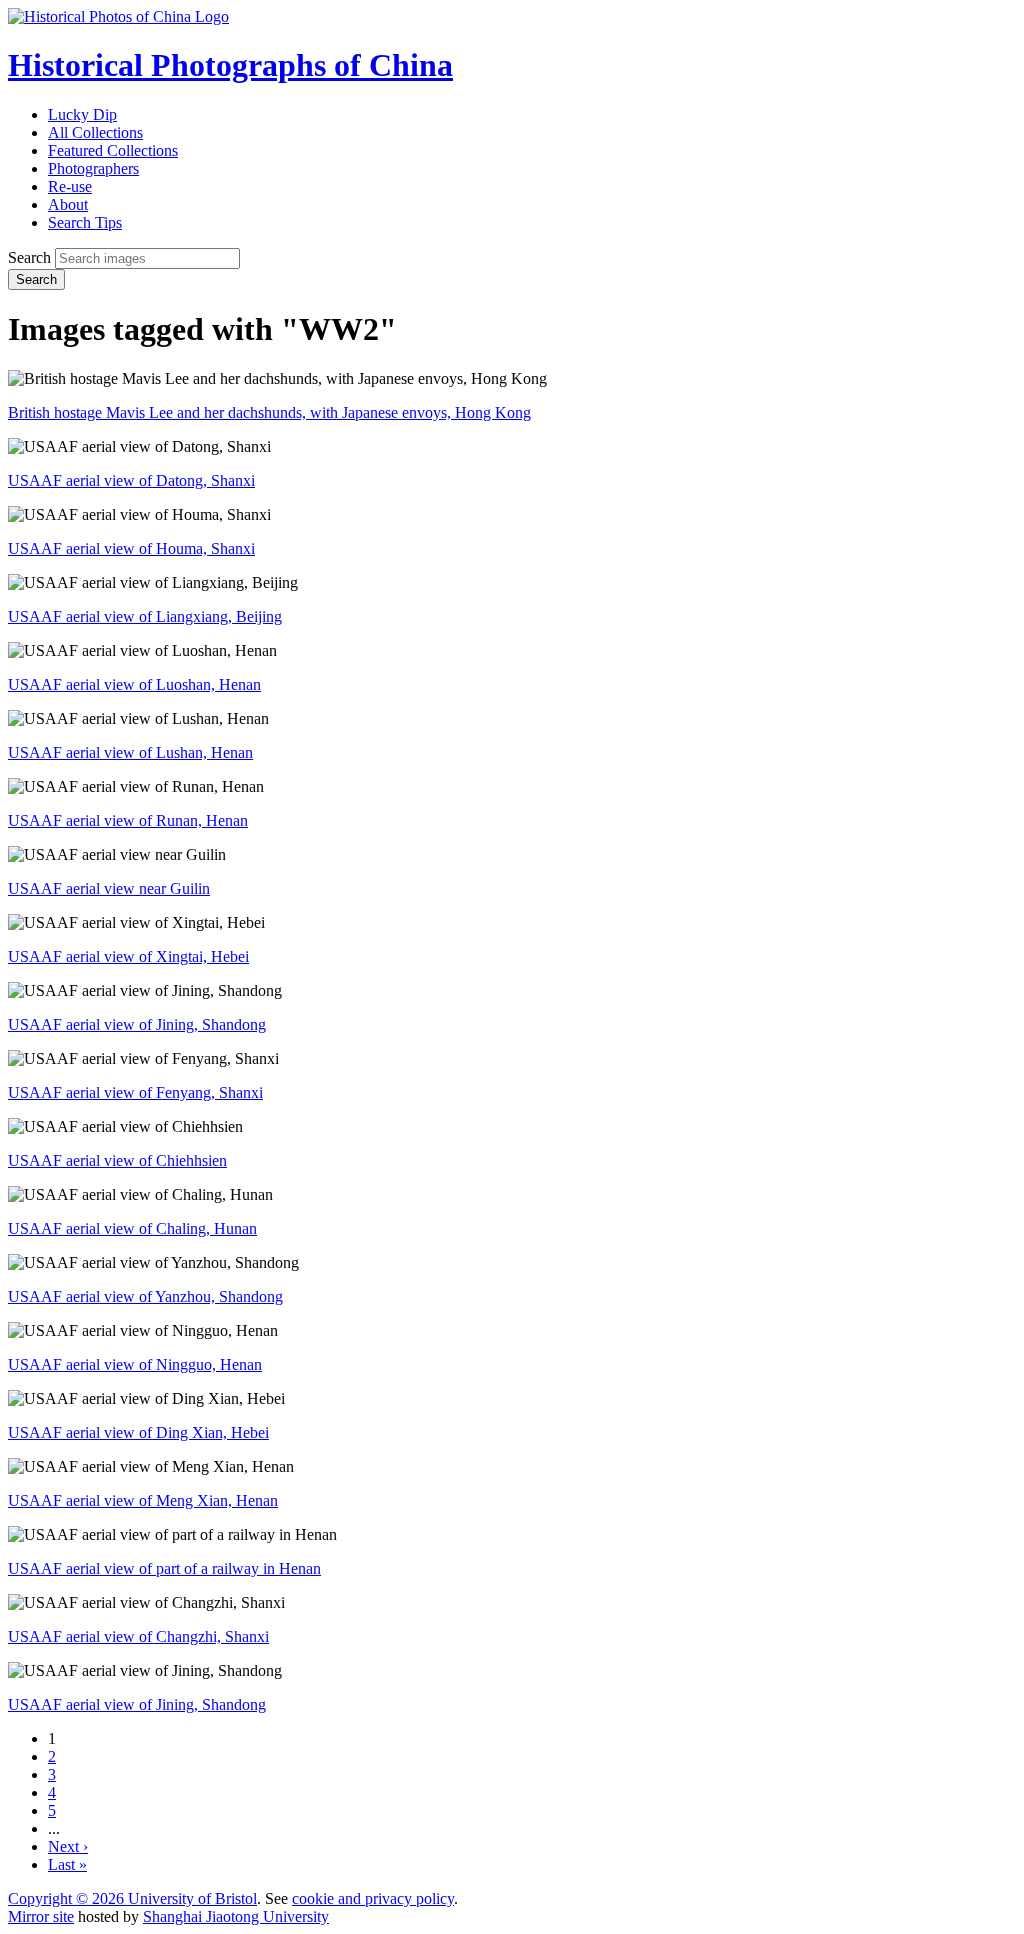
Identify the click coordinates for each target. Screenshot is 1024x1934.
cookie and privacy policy (373, 1898)
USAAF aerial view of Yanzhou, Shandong (145, 1296)
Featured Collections (113, 150)
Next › (68, 1846)
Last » (67, 1864)
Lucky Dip (82, 114)
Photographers (93, 168)
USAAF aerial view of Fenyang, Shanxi (135, 1092)
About (68, 204)
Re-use (70, 186)
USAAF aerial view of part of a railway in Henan (164, 1568)
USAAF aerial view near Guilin (109, 888)
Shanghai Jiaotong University (236, 1916)
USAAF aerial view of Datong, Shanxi (131, 480)
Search (29, 257)
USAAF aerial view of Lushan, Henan (130, 752)
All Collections (95, 132)
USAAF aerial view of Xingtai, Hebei (128, 956)
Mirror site (41, 1916)
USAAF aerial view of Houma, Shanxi (131, 548)
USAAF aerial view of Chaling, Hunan (132, 1228)
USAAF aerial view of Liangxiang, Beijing (145, 616)
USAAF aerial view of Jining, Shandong (137, 1024)
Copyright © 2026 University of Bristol (132, 1898)
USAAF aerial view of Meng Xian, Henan (143, 1500)
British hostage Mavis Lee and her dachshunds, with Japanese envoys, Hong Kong (269, 412)
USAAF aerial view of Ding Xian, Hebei (138, 1432)
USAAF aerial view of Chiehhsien (117, 1160)
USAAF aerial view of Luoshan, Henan (134, 684)
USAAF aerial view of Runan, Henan (128, 820)
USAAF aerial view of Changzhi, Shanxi (138, 1636)
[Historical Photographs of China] (118, 16)
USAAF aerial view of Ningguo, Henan (135, 1364)
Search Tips (85, 222)
